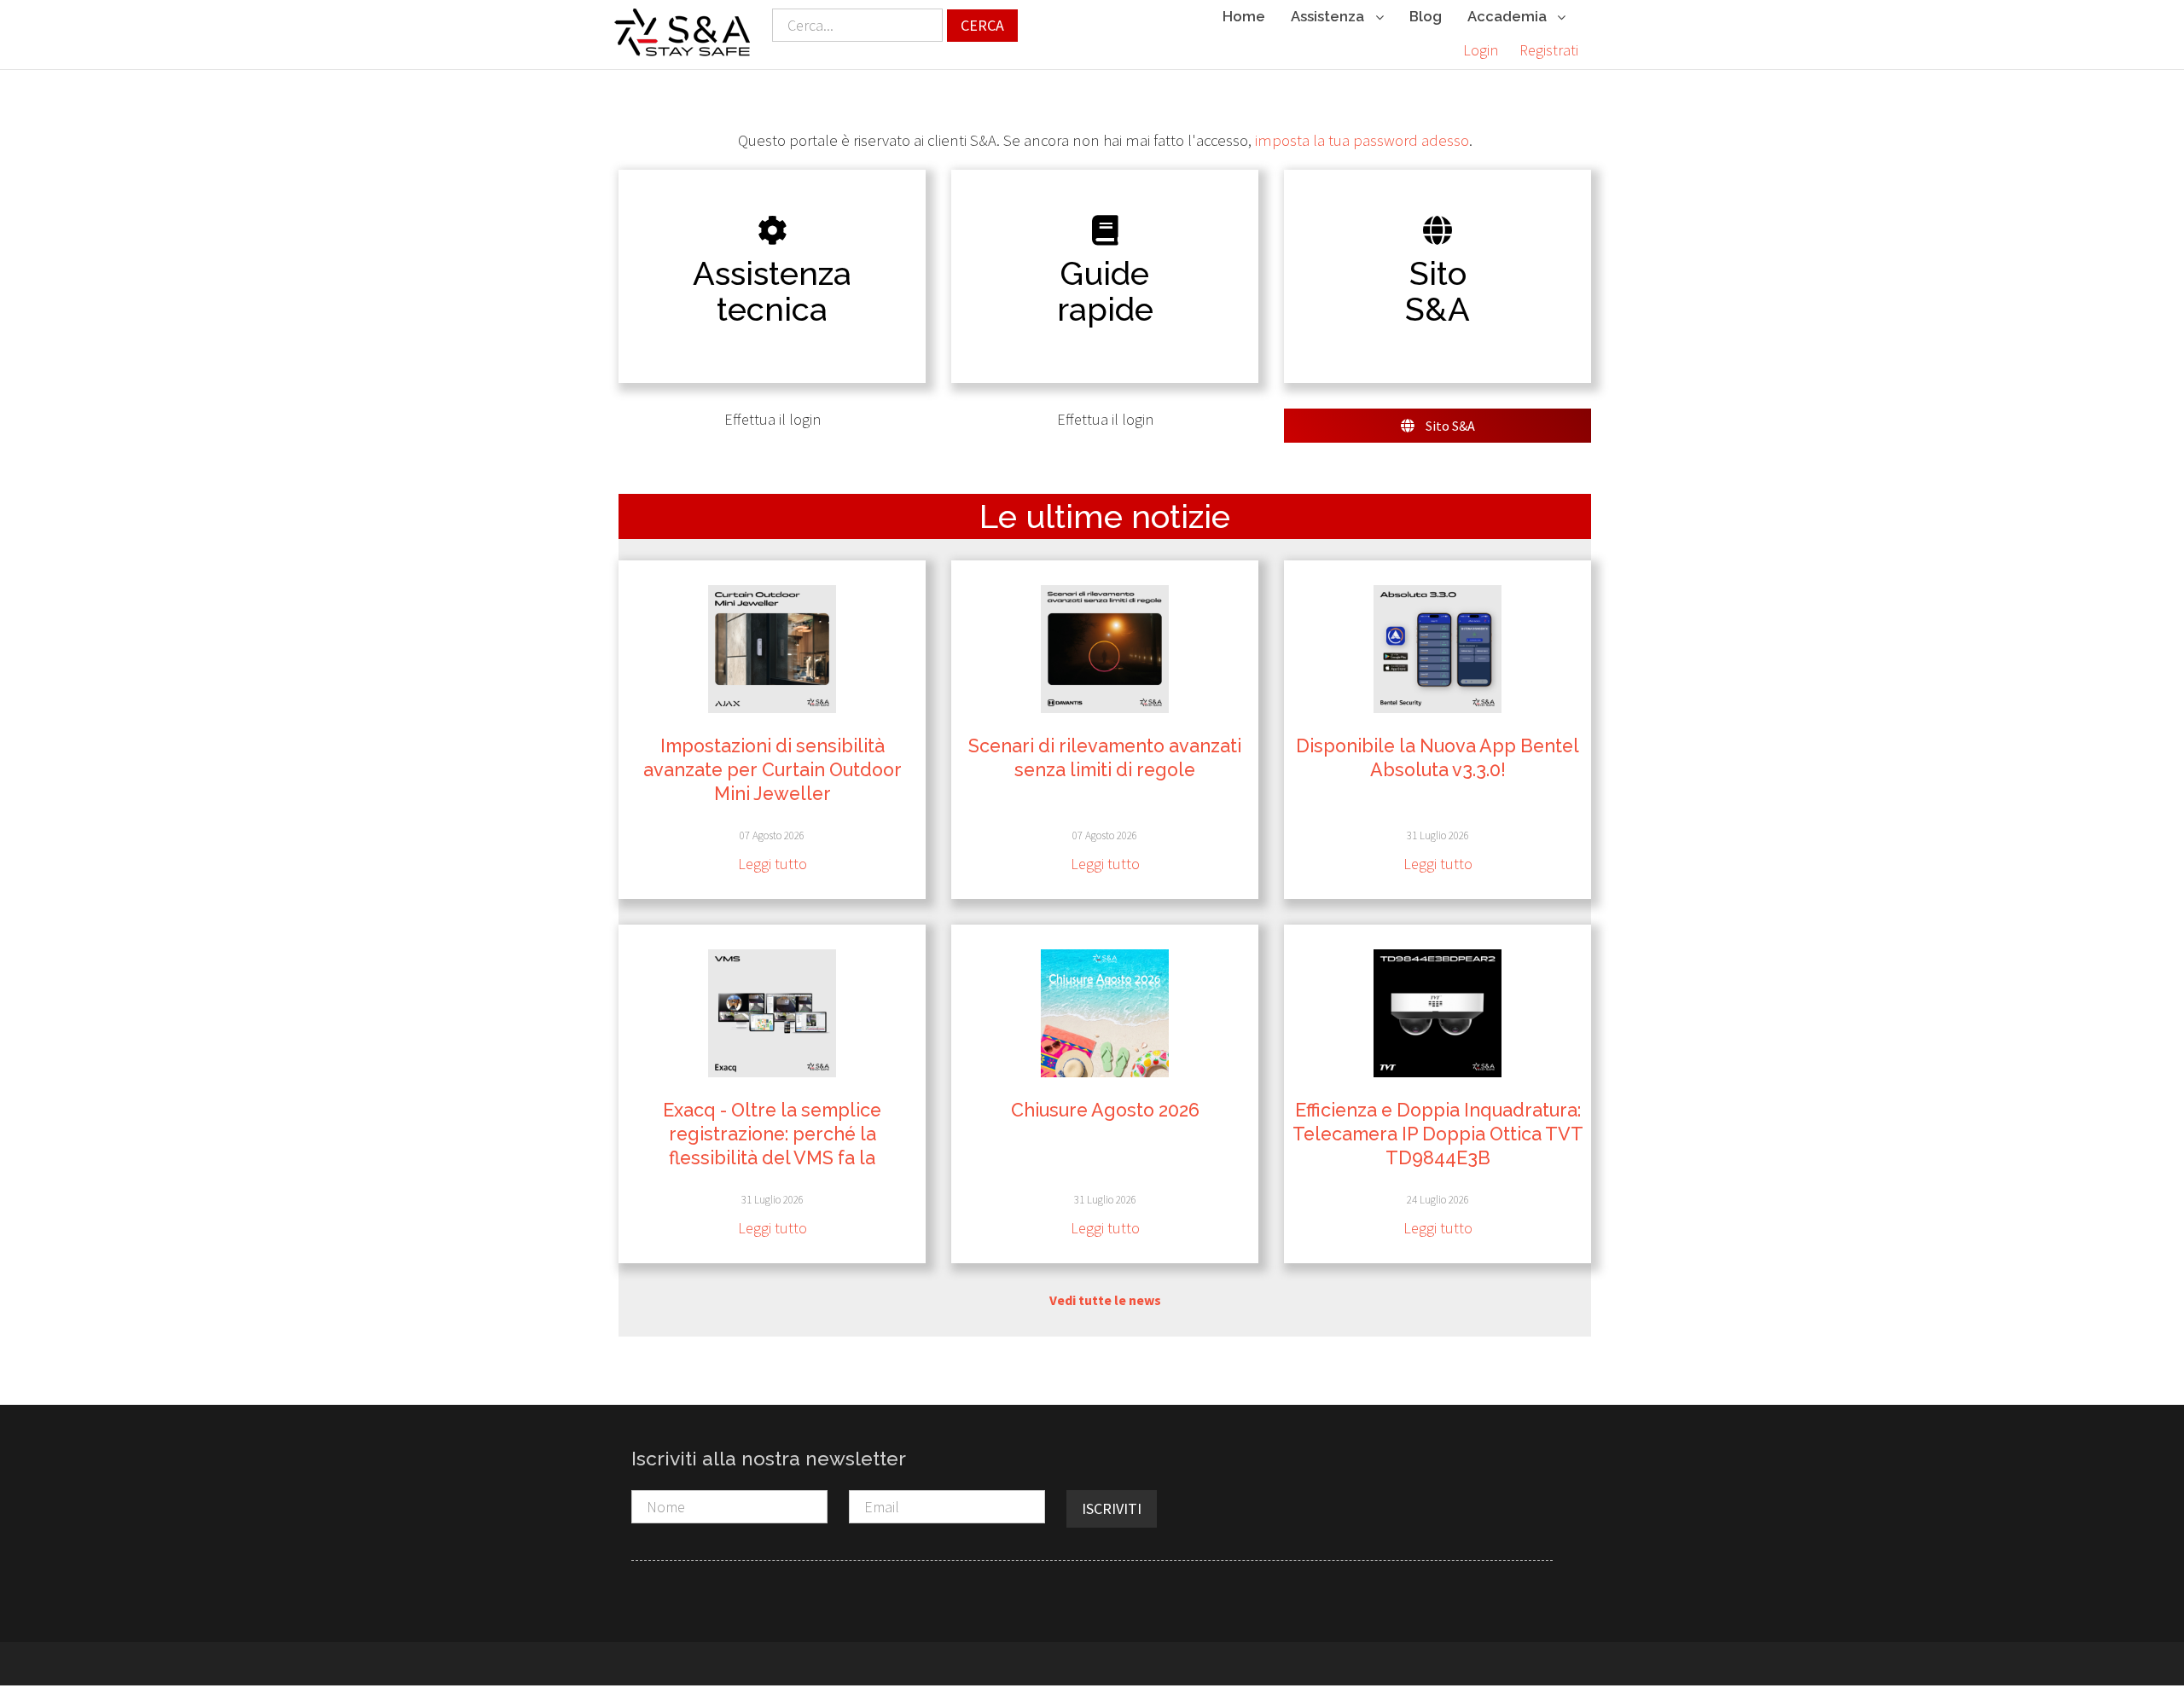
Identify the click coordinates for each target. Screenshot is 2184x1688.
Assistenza (1329, 16)
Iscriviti (1112, 1508)
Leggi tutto (773, 864)
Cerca (982, 25)
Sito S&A (1449, 426)
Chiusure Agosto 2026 (1105, 1110)
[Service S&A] (682, 32)
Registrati (1549, 50)
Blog (1426, 16)
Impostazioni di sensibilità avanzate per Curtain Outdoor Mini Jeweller (773, 770)
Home (1244, 16)
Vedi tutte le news (1105, 1300)
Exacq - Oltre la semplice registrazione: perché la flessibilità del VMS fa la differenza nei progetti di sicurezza (772, 1158)
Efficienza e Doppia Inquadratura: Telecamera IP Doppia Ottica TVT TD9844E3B (1438, 1134)
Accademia (1509, 16)
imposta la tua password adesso (1362, 140)
